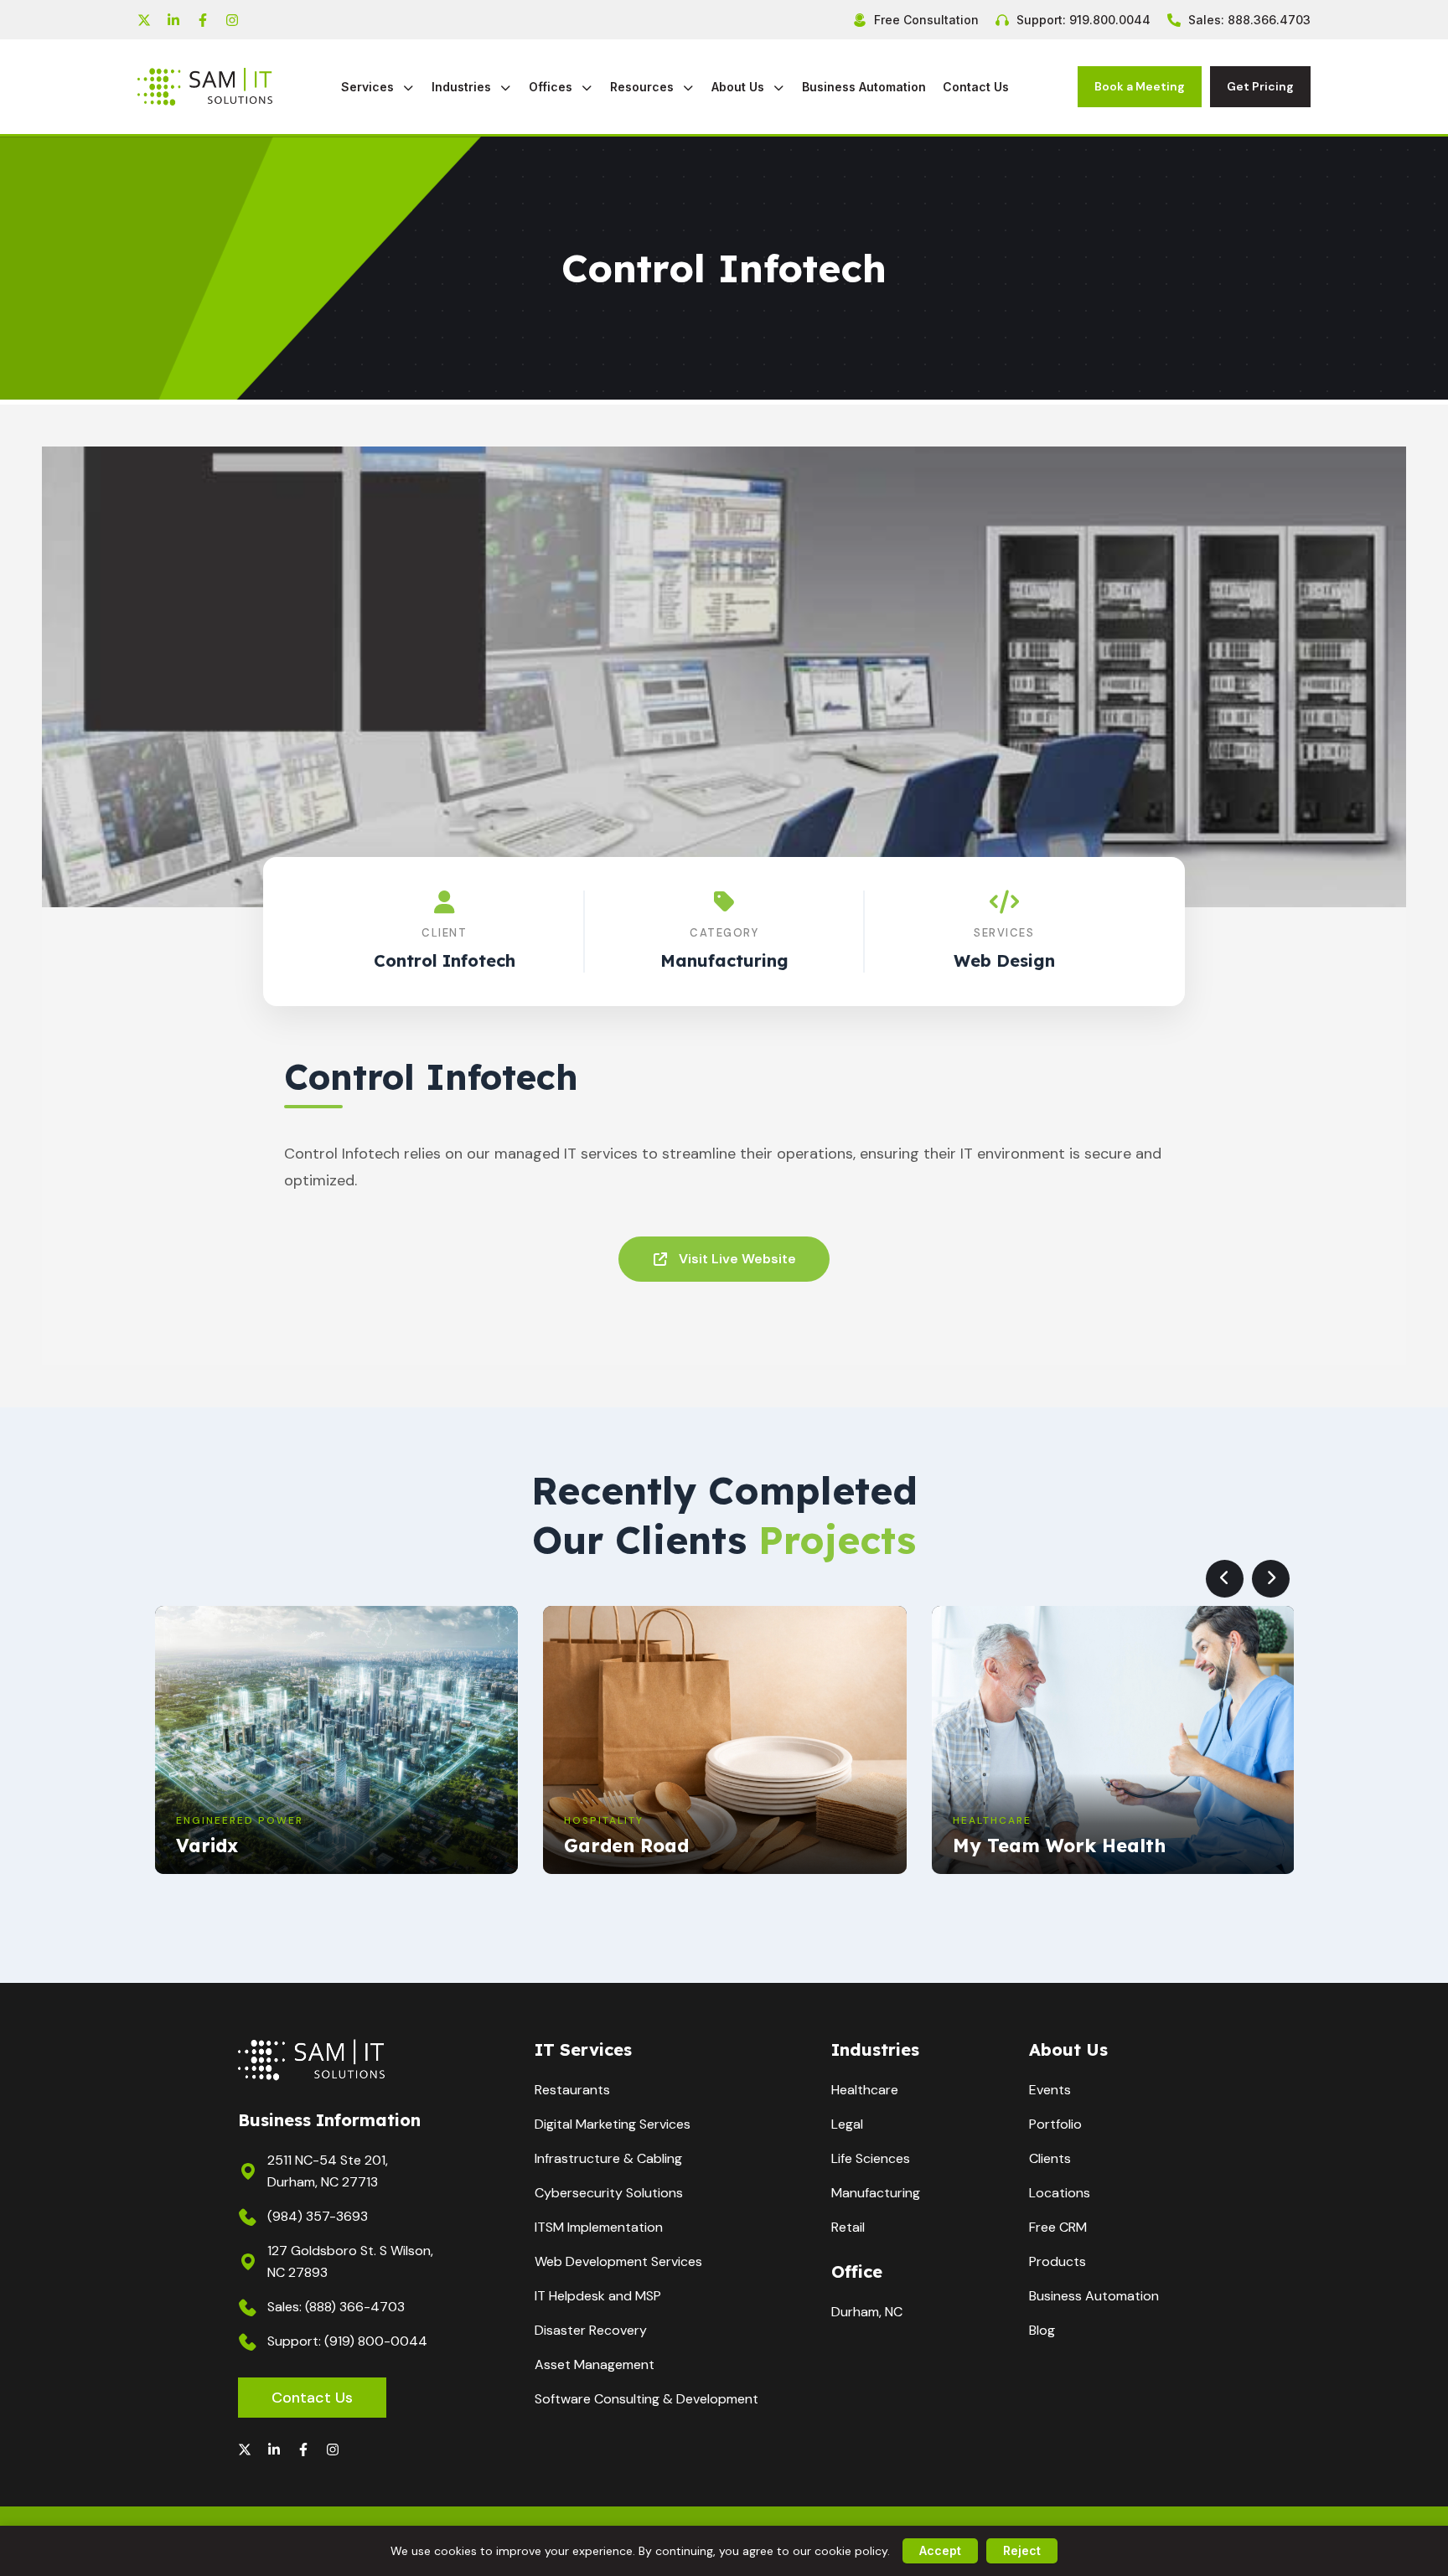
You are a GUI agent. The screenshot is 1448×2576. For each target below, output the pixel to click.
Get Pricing (1260, 86)
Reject (1022, 2550)
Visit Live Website (737, 1259)
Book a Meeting (1140, 86)
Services (369, 87)
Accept (940, 2550)
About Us (740, 87)
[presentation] (1225, 1579)
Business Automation (864, 87)
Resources (644, 87)
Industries (463, 87)
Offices (552, 87)
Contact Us (976, 87)
